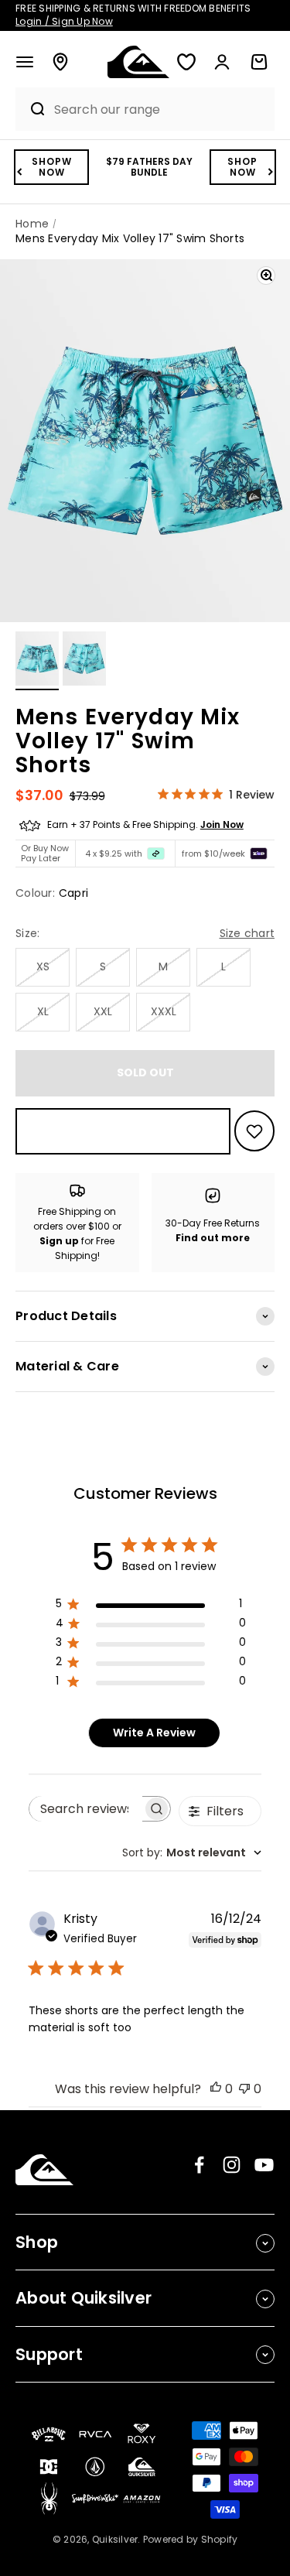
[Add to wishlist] (254, 1131)
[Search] (31, 109)
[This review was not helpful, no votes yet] (244, 2089)
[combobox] (160, 109)
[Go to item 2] (84, 661)
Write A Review (154, 1733)
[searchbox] (86, 1809)
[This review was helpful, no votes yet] (216, 2089)
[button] (25, 62)
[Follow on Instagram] (232, 2165)
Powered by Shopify (191, 2539)
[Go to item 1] (37, 661)
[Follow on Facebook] (199, 2165)
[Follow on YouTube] (264, 2165)
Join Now (222, 824)
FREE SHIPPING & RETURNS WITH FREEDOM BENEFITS (133, 15)
